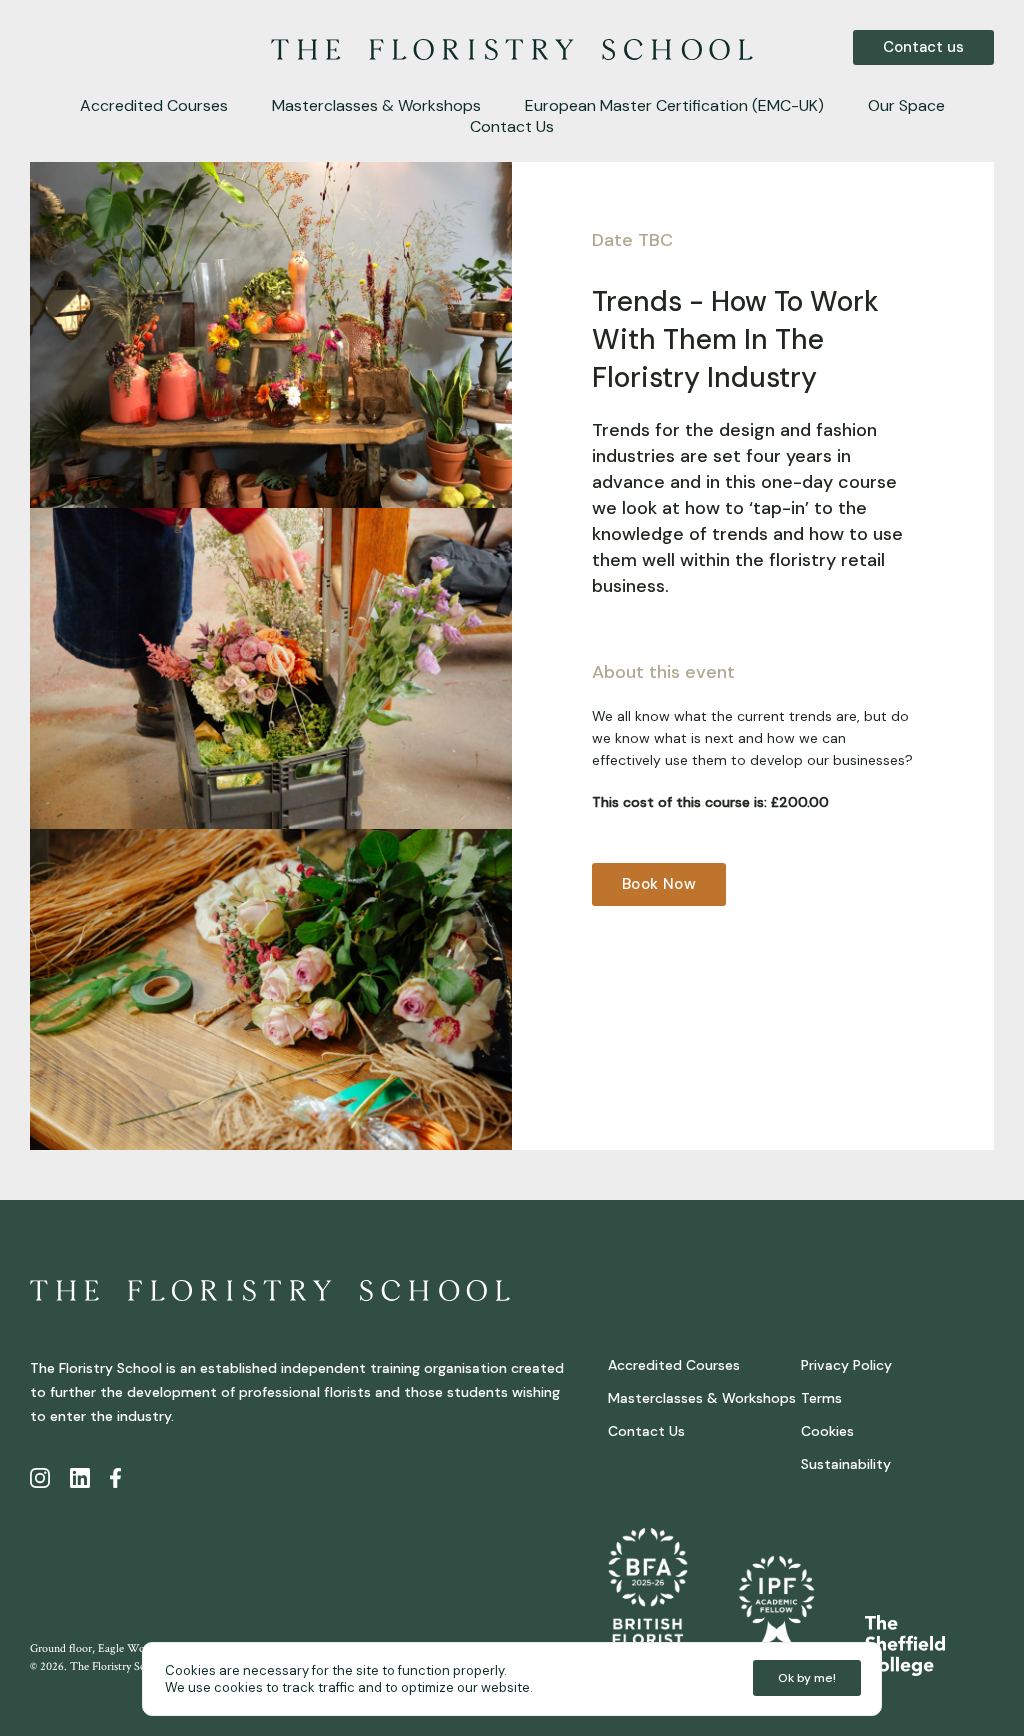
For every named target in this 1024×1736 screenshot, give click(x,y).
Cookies (827, 1431)
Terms (821, 1398)
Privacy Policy (846, 1365)
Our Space (906, 105)
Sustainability (846, 1464)
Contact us (923, 47)
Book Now (659, 884)
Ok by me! (807, 1678)
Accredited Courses (154, 105)
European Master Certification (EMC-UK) (674, 105)
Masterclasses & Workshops (376, 105)
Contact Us (512, 126)
